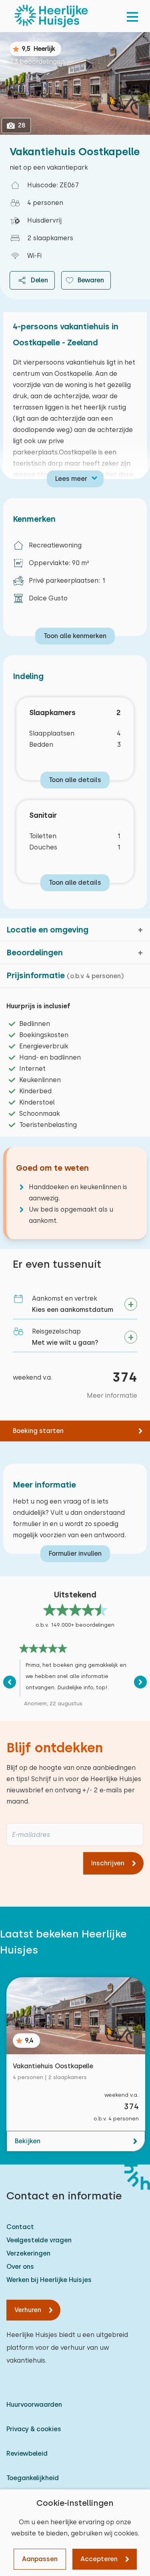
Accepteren (99, 2559)
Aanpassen (40, 2559)
